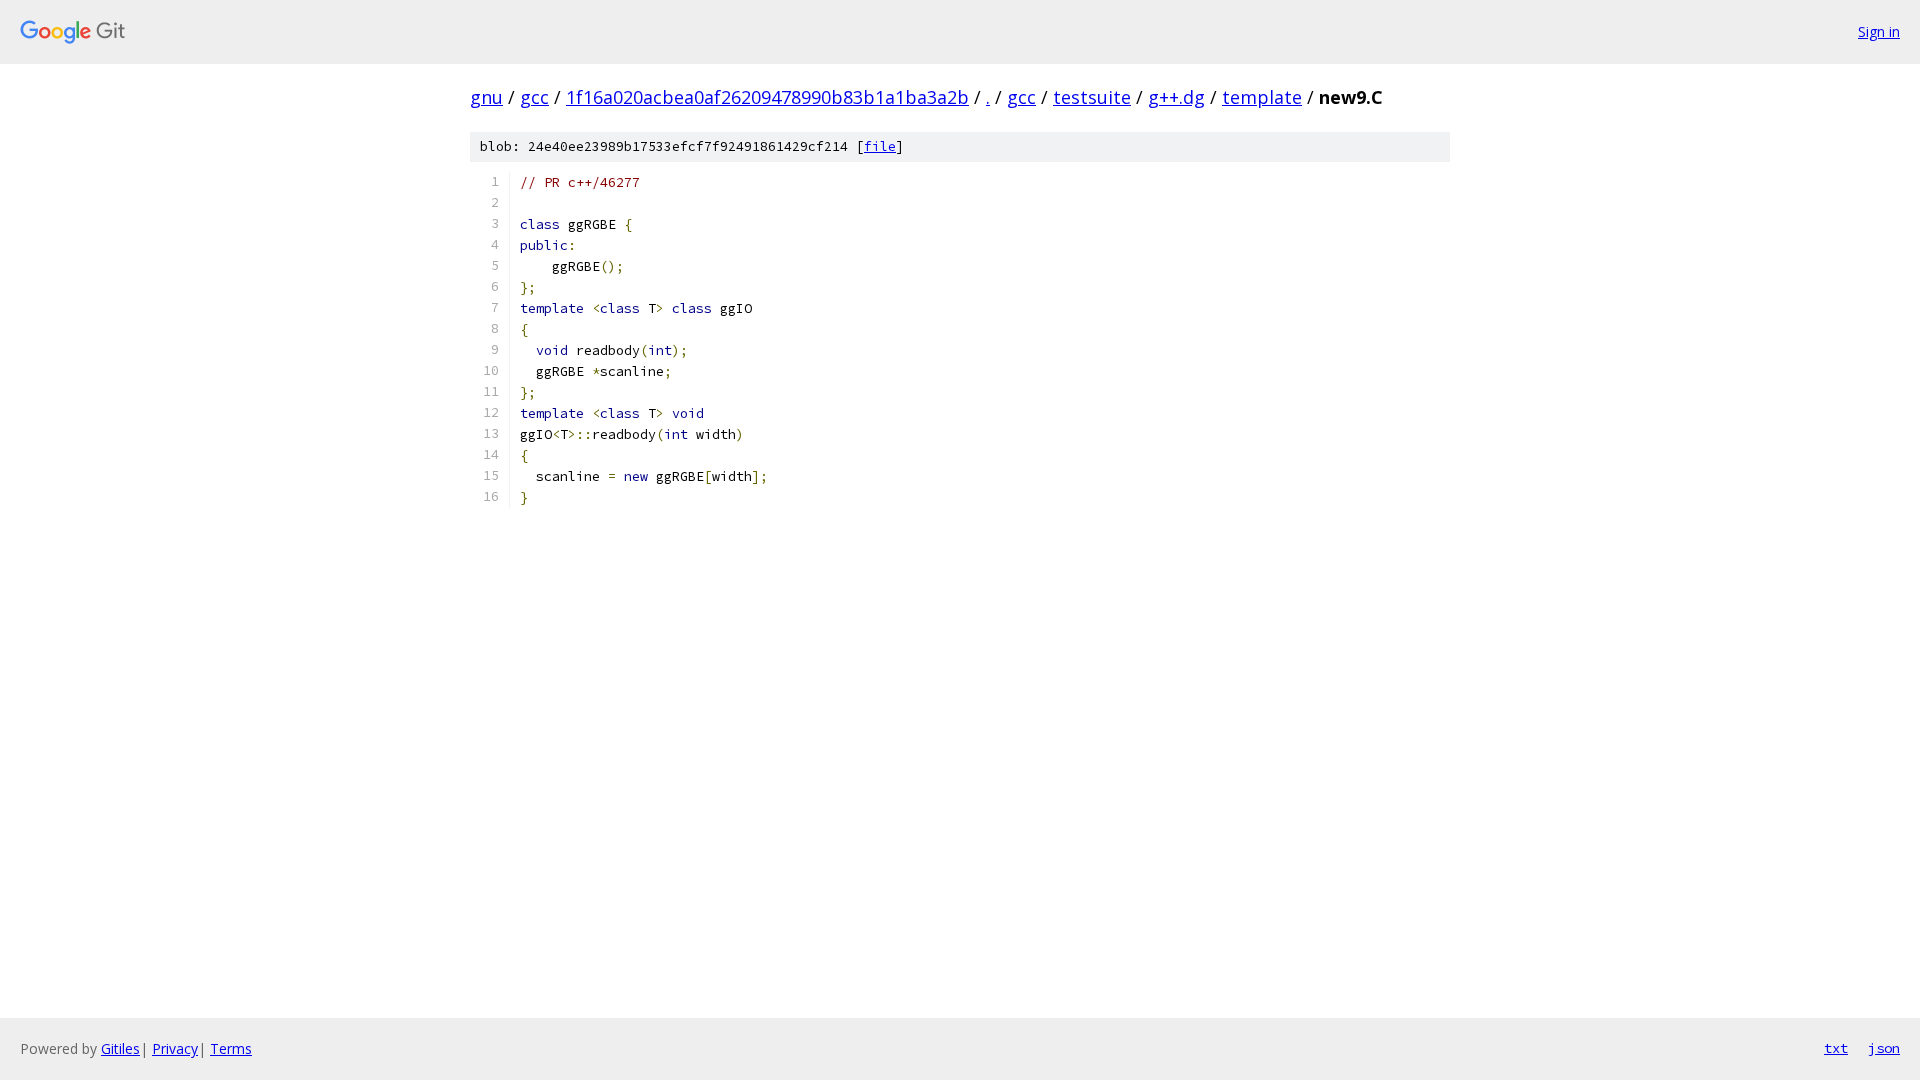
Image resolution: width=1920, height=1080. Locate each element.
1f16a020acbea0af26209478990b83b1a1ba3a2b (767, 97)
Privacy (175, 1048)
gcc (534, 97)
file (880, 146)
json (1884, 1048)
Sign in (1879, 31)
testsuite (1092, 97)
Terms (231, 1048)
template (1262, 97)
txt (1836, 1048)
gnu (486, 97)
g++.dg (1176, 97)
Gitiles (120, 1048)
